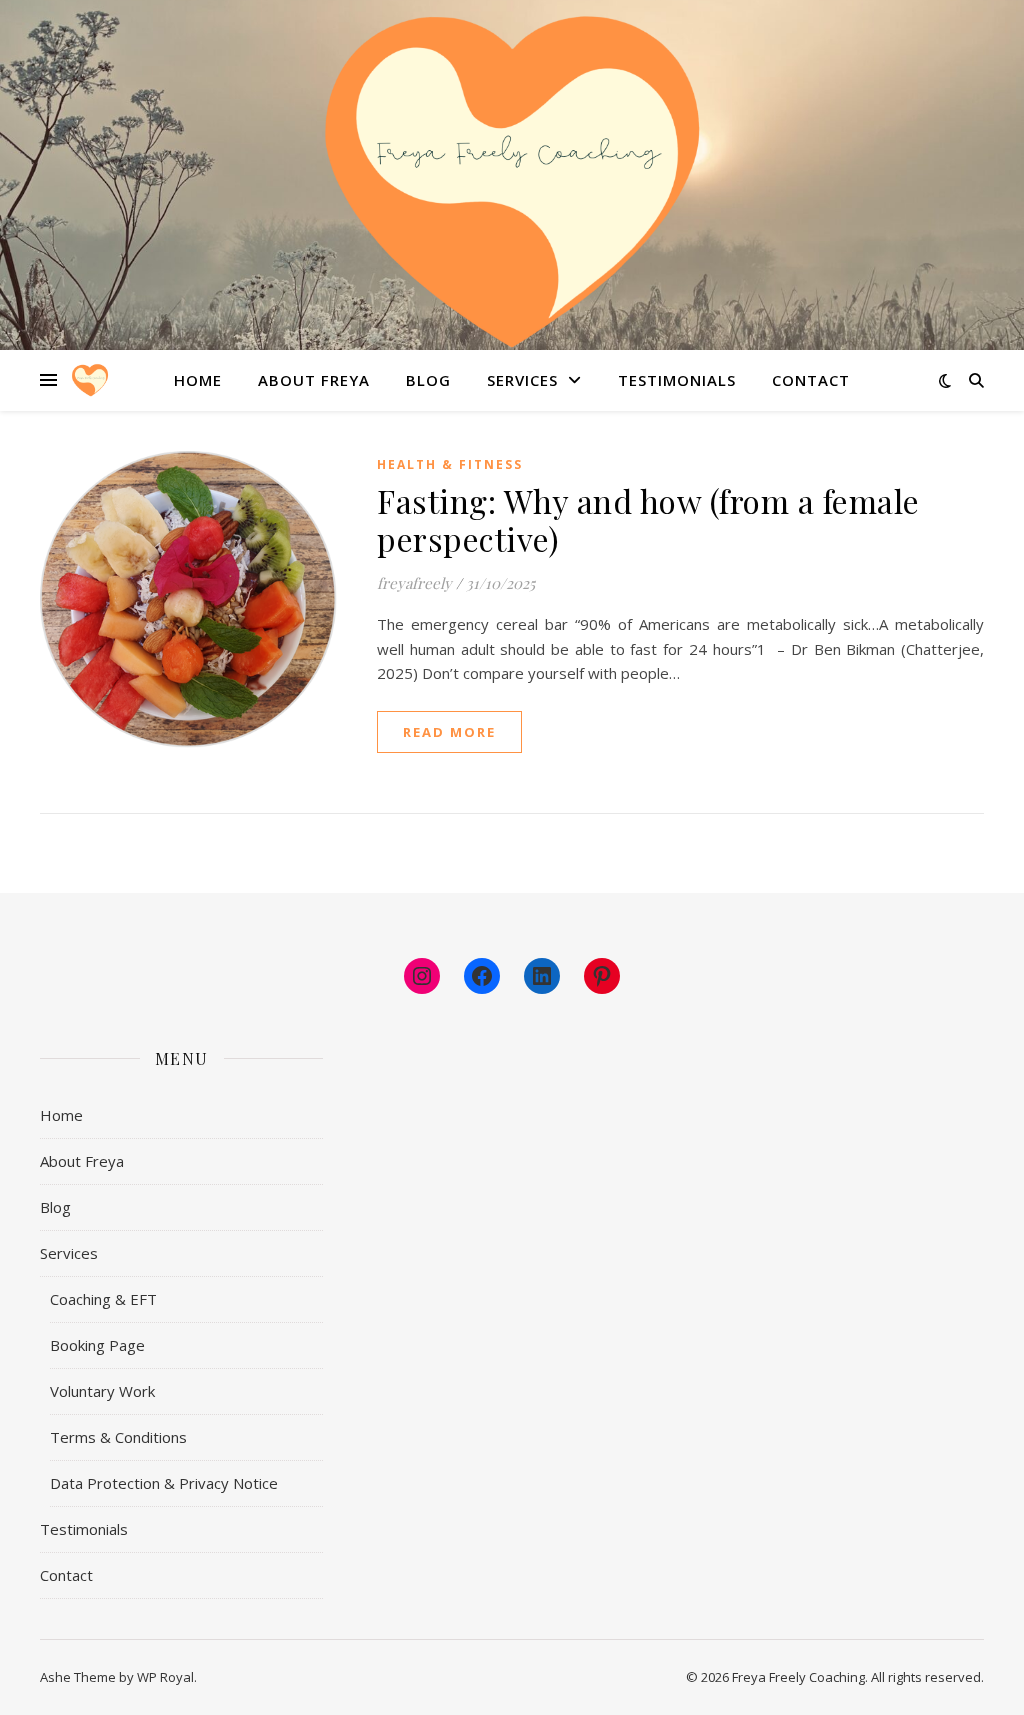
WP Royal (165, 1677)
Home (198, 380)
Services (522, 380)
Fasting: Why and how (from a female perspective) (648, 519)
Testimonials (677, 380)
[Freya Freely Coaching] (512, 183)
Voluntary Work (102, 1391)
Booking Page (97, 1345)
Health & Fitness (450, 464)
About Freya (314, 380)
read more (449, 732)
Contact (811, 380)
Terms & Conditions (118, 1437)
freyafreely (414, 583)
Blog (428, 380)
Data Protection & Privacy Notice (164, 1483)
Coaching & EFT (103, 1299)
